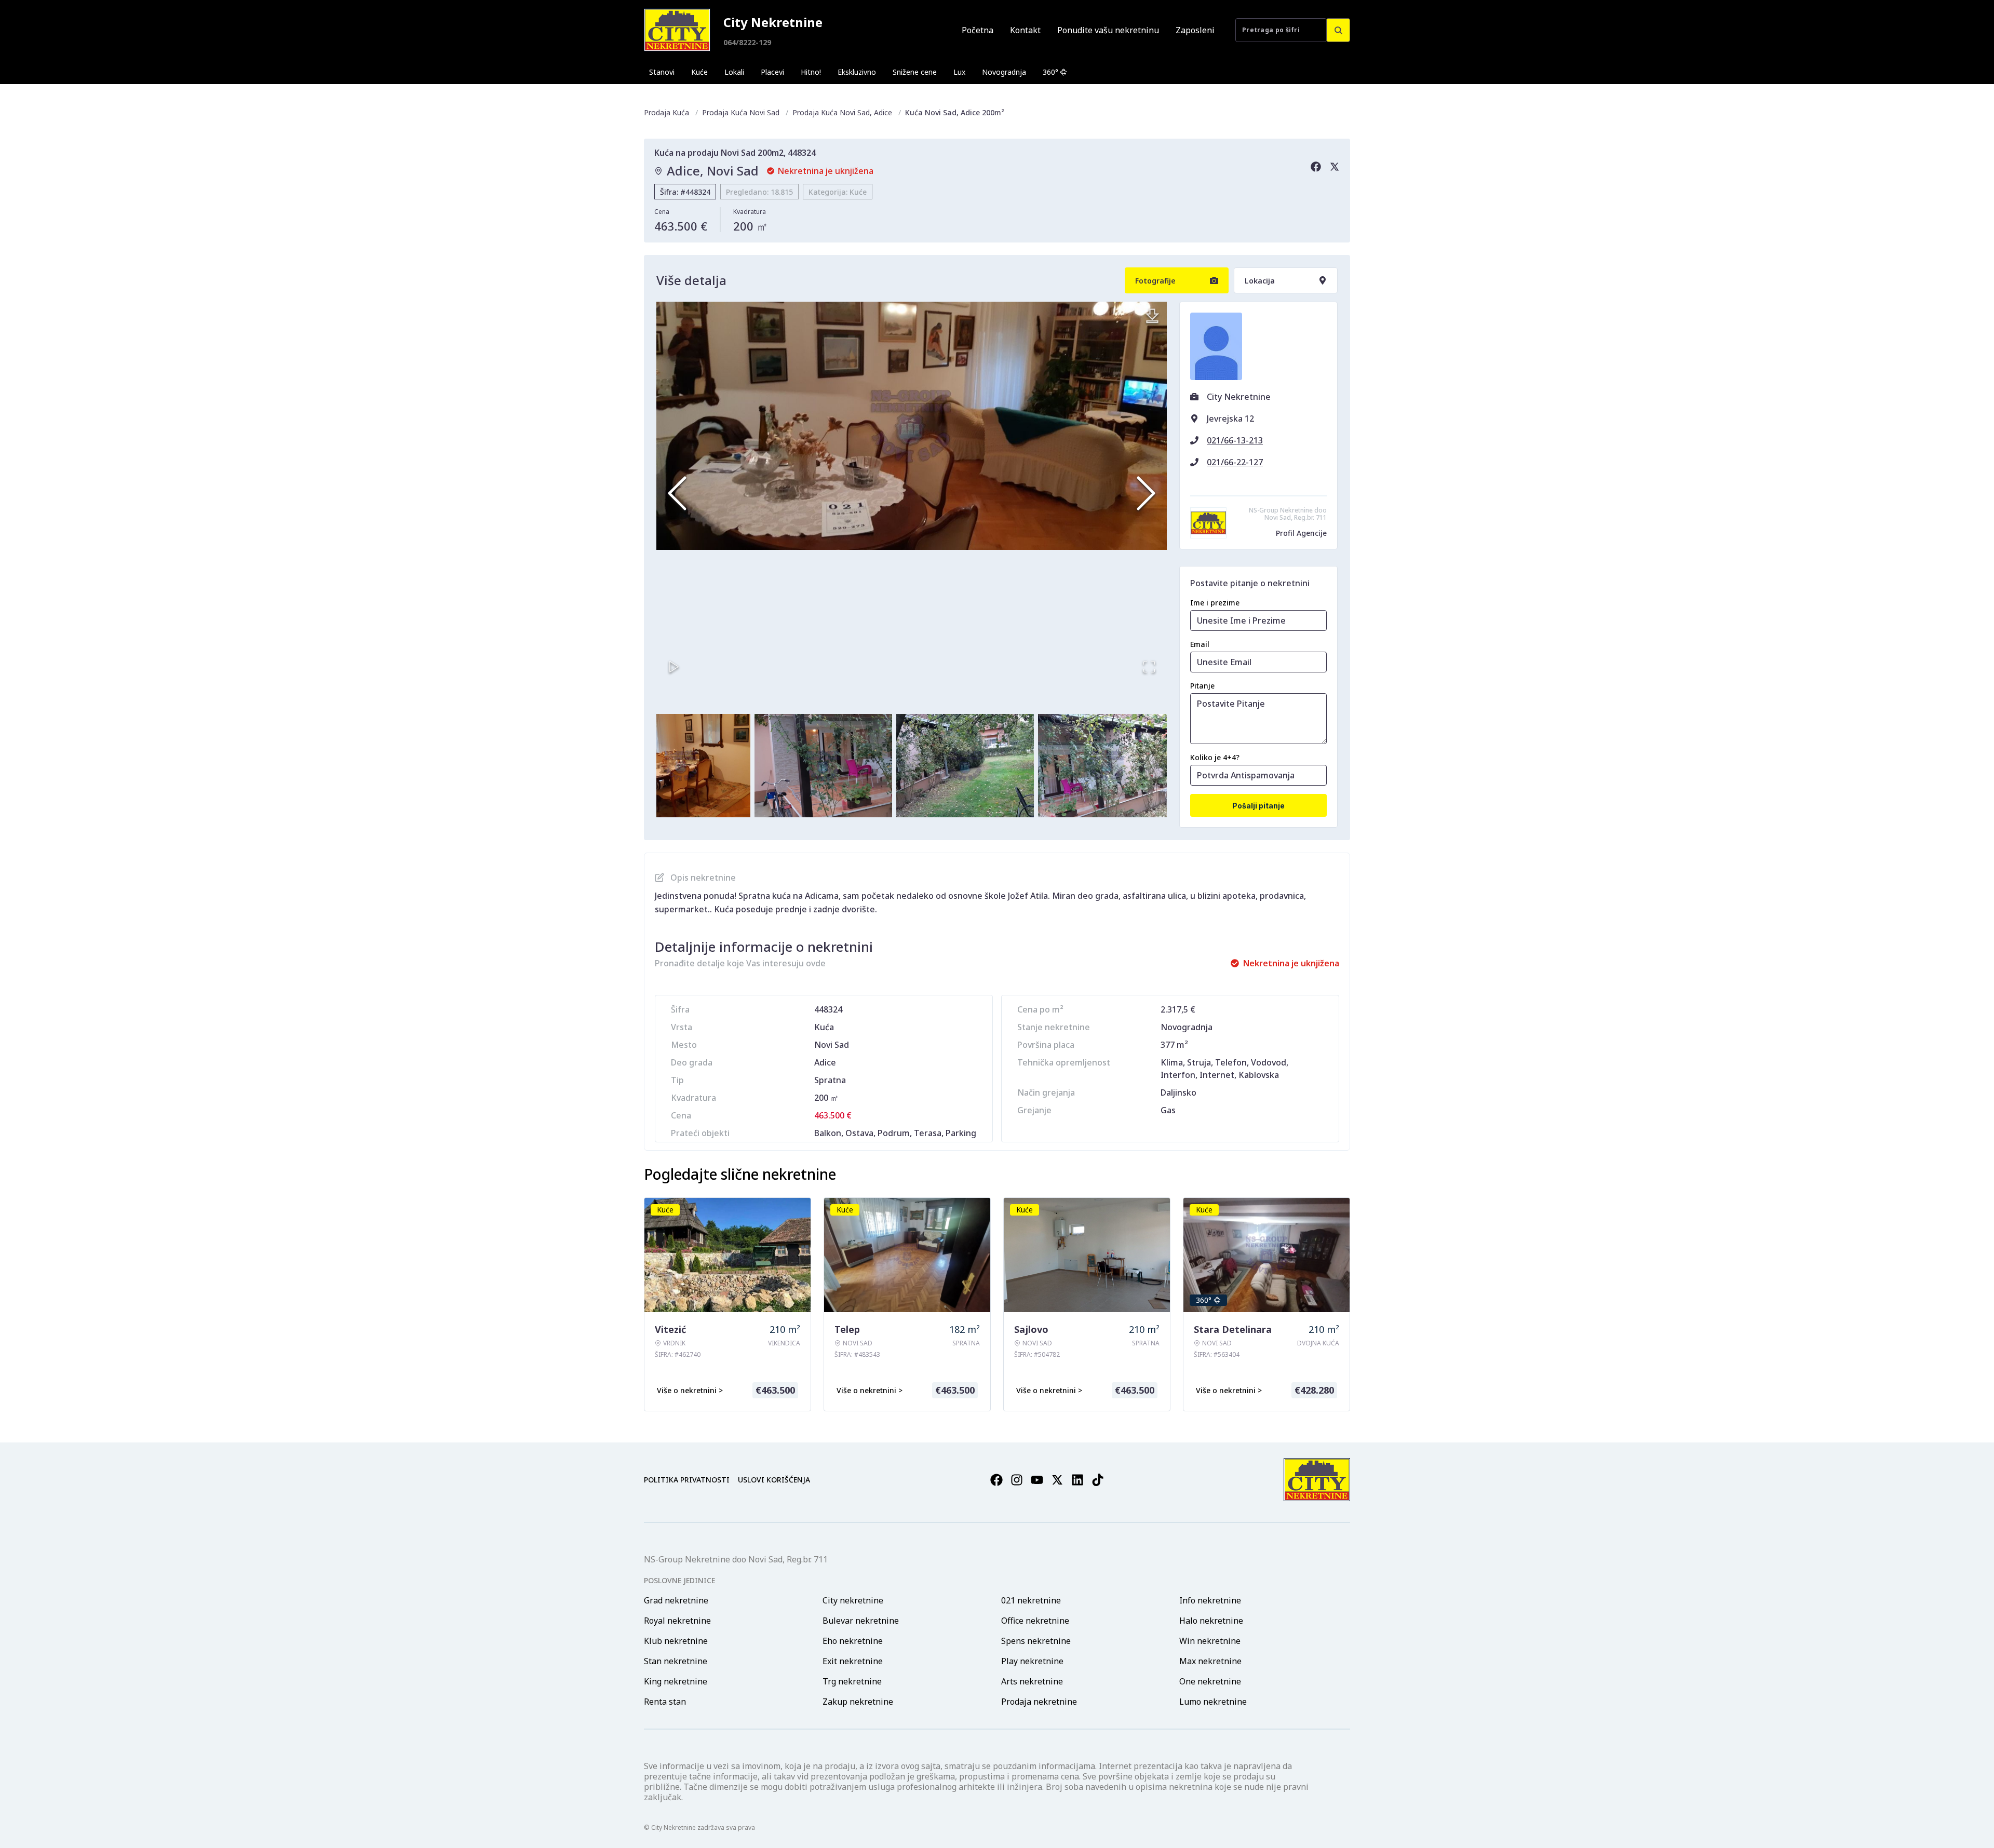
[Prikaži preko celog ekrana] (1149, 667)
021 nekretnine (1031, 1600)
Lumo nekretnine (1213, 1702)
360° (1050, 72)
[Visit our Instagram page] (1017, 1480)
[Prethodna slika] (677, 493)
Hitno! (811, 72)
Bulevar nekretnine (861, 1621)
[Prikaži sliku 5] (823, 766)
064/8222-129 (747, 42)
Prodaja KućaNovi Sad (741, 112)
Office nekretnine (1035, 1621)
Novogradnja (1004, 72)
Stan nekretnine (676, 1661)
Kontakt (1025, 30)
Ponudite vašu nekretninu (1108, 30)
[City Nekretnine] (677, 30)
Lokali (734, 72)
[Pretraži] (1338, 30)
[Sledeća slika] (1146, 493)
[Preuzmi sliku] (1152, 316)
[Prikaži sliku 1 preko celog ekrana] (912, 426)
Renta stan (665, 1702)
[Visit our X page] (1057, 1480)
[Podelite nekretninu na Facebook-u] (1316, 167)
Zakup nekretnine (858, 1702)
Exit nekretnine (853, 1661)
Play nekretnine (1032, 1661)
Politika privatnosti (687, 1480)
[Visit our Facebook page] (996, 1480)
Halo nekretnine (1211, 1621)
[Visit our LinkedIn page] (1077, 1480)
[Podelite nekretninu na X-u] (1335, 167)
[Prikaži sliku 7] (1107, 766)
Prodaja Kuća (666, 112)
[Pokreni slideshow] (674, 667)
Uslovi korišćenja (774, 1480)
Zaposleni (1195, 30)
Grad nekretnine (676, 1600)
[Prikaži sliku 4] (681, 766)
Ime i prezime (1215, 603)
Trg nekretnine (852, 1681)
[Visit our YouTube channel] (1037, 1480)
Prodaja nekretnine (1039, 1702)
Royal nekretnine (677, 1621)
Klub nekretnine (676, 1641)
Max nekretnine (1210, 1661)
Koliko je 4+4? (1215, 757)
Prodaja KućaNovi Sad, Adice (842, 112)
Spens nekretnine (1036, 1641)
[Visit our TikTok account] (1098, 1480)
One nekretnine (1210, 1681)
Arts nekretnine (1032, 1681)
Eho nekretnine (853, 1641)
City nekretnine (853, 1600)
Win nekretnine (1210, 1641)
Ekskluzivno (857, 72)
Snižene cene (915, 72)
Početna (978, 30)
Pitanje (1202, 686)
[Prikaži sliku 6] (965, 766)
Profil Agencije (1301, 533)
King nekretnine (676, 1681)
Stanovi (662, 72)
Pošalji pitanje (1258, 806)
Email (1200, 644)
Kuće (699, 72)
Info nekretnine (1210, 1600)
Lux (959, 72)
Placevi (772, 72)
